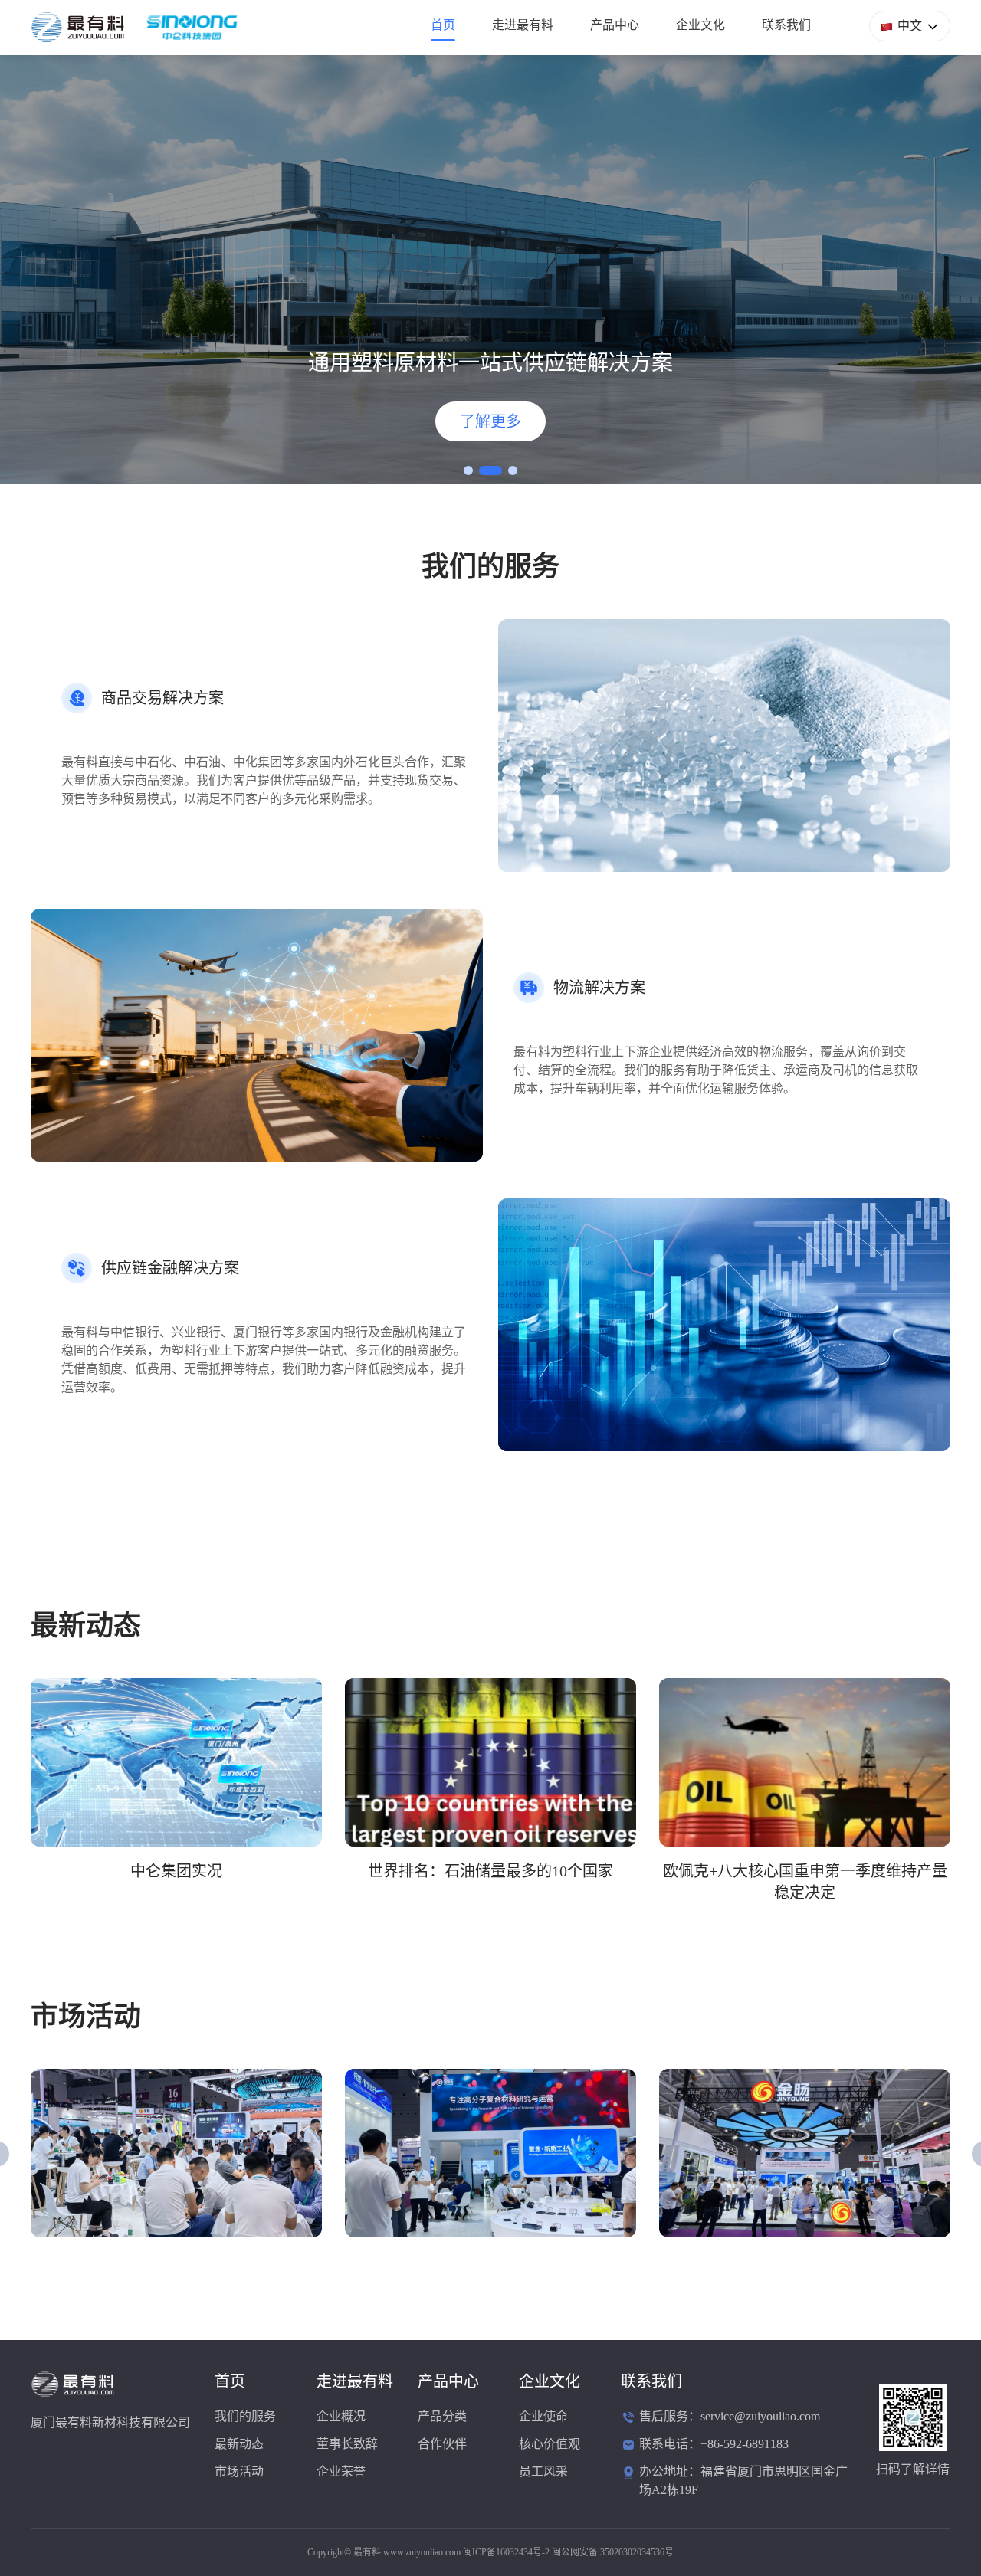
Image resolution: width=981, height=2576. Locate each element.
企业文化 (700, 25)
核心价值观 (550, 2444)
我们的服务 (245, 2416)
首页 (443, 25)
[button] (468, 470)
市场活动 (239, 2471)
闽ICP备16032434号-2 (506, 2552)
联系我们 (786, 25)
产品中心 (615, 25)
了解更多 (490, 421)
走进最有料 (523, 25)
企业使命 (543, 2416)
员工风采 (543, 2471)
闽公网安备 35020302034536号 (613, 2552)
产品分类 (442, 2416)
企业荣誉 (341, 2471)
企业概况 (341, 2416)
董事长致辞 (347, 2444)
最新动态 (239, 2444)
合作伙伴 (442, 2444)
